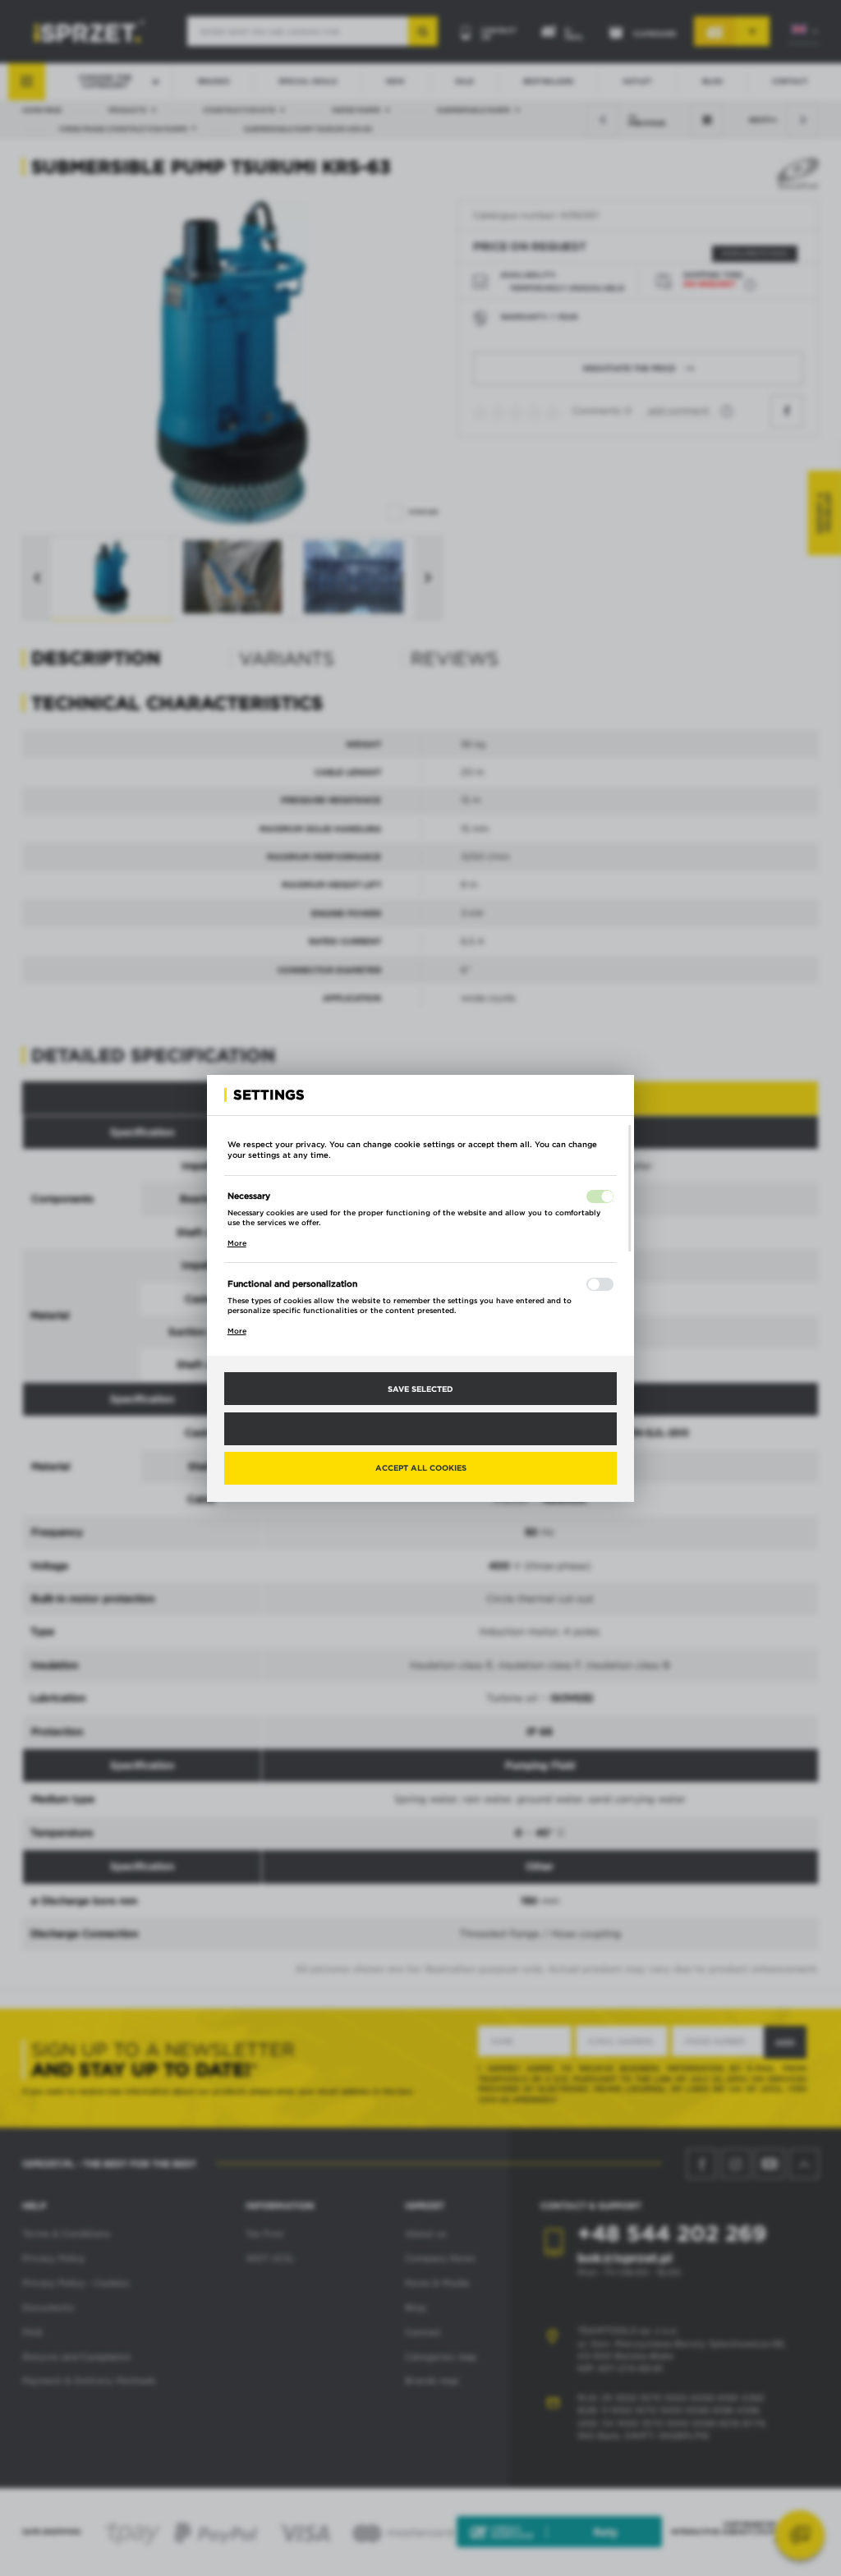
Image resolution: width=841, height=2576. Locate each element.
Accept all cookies (421, 1467)
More (237, 1243)
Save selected (420, 1389)
